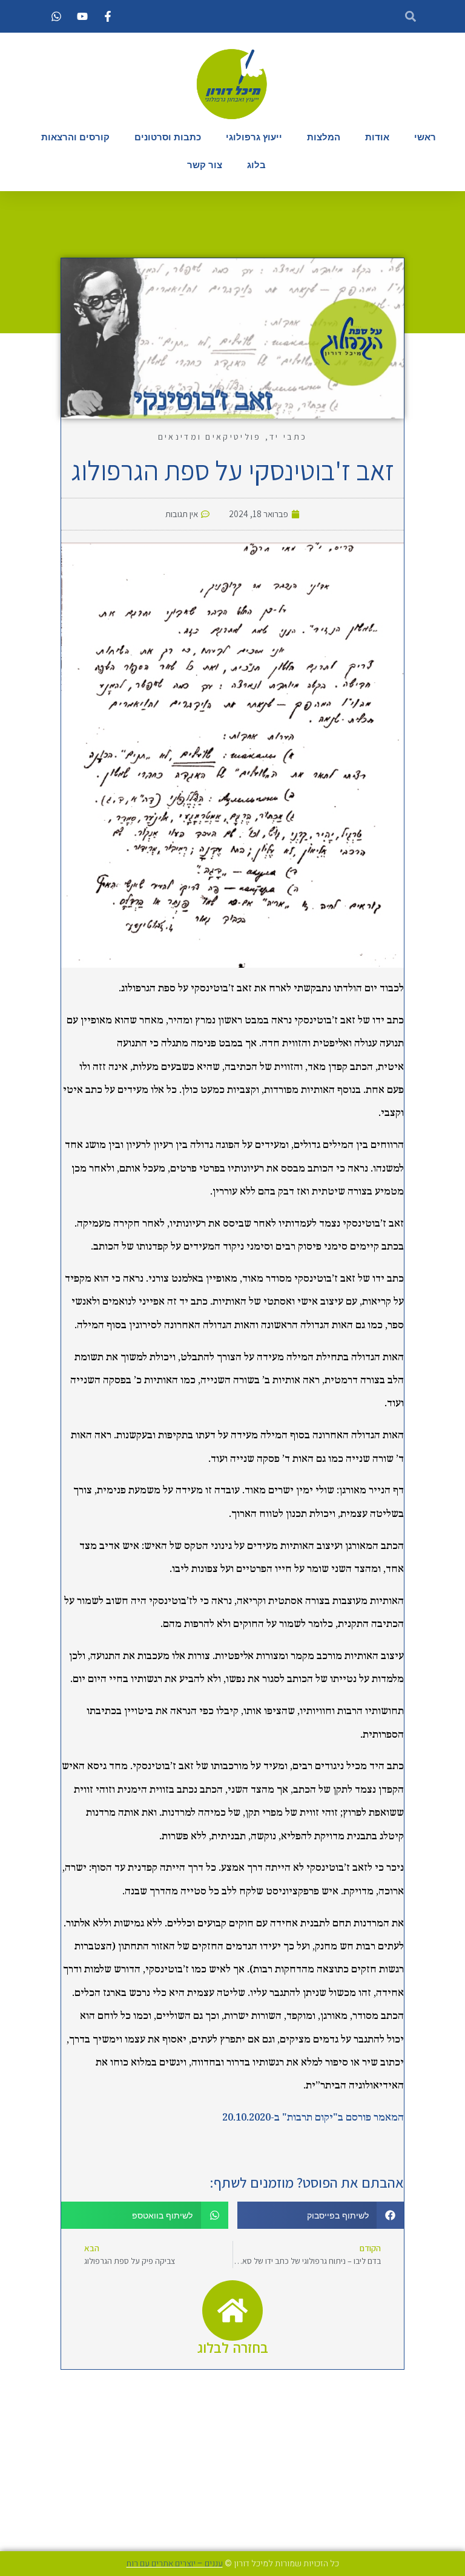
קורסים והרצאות (75, 137)
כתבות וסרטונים (168, 137)
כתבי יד (288, 437)
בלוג (256, 165)
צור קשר (205, 165)
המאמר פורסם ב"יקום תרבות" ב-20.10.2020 (313, 2118)
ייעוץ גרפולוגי (254, 137)
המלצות (324, 137)
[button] (321, 2215)
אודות (377, 137)
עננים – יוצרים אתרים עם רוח (175, 2564)
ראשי (425, 137)
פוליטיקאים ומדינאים (210, 437)
